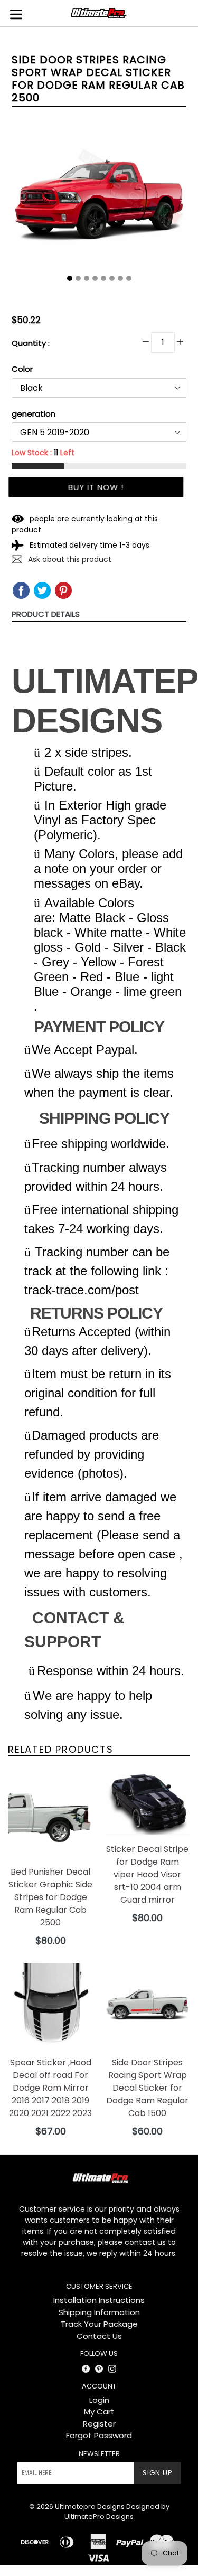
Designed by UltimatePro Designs (117, 2512)
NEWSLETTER (99, 2454)
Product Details (46, 614)
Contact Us (99, 2336)
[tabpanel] (99, 203)
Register (99, 2424)
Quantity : (31, 343)
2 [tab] (78, 278)
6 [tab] (112, 278)
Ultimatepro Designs (90, 2507)
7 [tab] (120, 278)
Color (22, 369)
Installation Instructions (99, 2300)
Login (99, 2400)
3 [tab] (87, 278)
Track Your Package (99, 2324)
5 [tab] (103, 278)
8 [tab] (129, 278)
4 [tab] (95, 278)
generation (34, 414)
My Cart (99, 2412)
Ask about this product (69, 559)
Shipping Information (99, 2312)
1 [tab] (70, 278)
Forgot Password (99, 2435)
